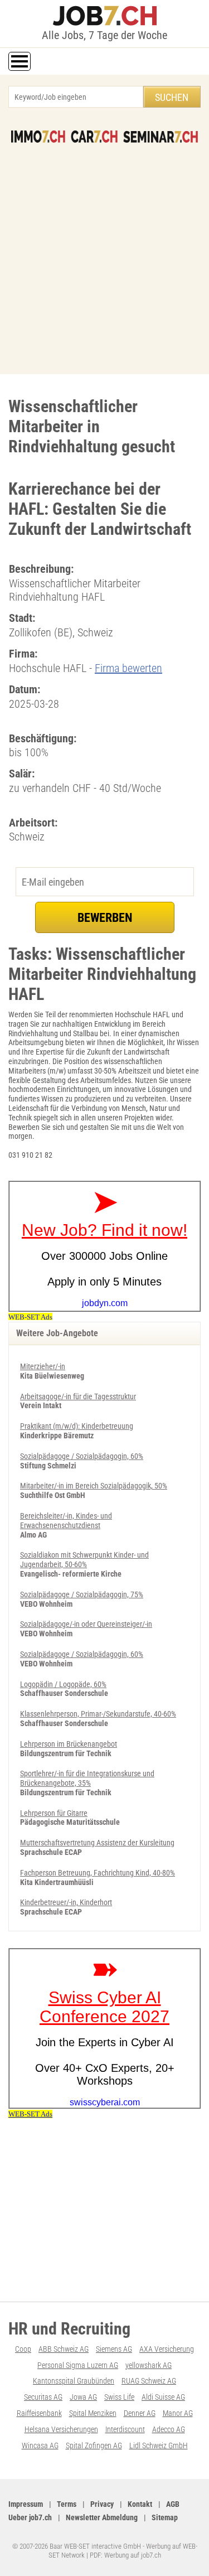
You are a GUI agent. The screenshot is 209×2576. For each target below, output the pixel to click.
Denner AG (140, 2413)
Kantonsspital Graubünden (74, 2381)
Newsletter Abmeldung (102, 2517)
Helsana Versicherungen (61, 2429)
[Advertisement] (104, 253)
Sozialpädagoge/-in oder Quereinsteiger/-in (86, 1624)
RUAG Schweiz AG (149, 2381)
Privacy (102, 2504)
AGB (173, 2504)
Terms (67, 2504)
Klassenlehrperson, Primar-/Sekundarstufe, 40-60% (98, 1714)
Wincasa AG (40, 2445)
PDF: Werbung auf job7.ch (125, 2555)
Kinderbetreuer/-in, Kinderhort (66, 1902)
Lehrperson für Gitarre (54, 1813)
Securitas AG (43, 2397)
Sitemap (165, 2517)
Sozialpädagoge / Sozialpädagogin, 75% (82, 1594)
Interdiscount (125, 2429)
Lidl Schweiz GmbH (159, 2445)
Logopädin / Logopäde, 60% (63, 1684)
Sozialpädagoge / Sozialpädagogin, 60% (82, 1456)
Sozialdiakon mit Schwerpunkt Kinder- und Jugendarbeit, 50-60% (84, 1560)
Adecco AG (169, 2429)
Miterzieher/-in (43, 1366)
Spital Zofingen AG (94, 2445)
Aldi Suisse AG (163, 2397)
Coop (23, 2349)
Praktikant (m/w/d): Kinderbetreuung (77, 1426)
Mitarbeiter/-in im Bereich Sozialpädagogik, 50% (94, 1486)
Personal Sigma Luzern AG (78, 2365)
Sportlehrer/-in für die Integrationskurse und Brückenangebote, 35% (87, 1778)
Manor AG (178, 2413)
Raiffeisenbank (39, 2413)
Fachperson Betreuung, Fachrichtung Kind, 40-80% (98, 1873)
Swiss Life (119, 2397)
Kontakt (140, 2504)
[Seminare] (161, 137)
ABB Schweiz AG (64, 2349)
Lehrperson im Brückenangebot (69, 1744)
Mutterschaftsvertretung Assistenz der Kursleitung (97, 1843)
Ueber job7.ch (30, 2517)
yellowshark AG (149, 2365)
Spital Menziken (93, 2413)
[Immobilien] (38, 137)
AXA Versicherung (167, 2349)
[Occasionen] (94, 137)
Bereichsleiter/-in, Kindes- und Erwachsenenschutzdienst (66, 1521)
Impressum (26, 2504)
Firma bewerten (128, 668)
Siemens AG (114, 2349)
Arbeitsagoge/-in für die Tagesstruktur (78, 1396)
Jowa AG (83, 2397)
